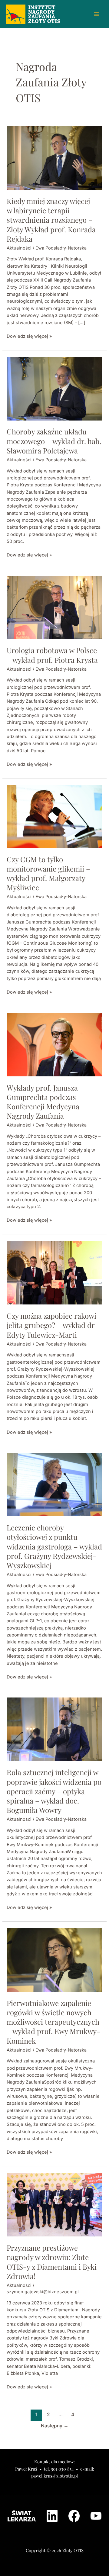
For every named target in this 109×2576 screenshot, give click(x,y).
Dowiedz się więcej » (29, 336)
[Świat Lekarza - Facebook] (74, 2516)
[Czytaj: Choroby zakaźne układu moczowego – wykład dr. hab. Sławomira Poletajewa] (54, 388)
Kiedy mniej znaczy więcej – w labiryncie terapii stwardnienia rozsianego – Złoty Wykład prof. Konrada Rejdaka (51, 220)
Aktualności (19, 248)
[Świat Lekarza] (22, 2516)
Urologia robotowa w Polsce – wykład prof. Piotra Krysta (52, 655)
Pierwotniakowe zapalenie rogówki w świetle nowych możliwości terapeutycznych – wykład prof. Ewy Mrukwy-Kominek (53, 2022)
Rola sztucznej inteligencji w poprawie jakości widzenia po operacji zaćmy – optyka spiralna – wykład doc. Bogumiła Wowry (54, 1791)
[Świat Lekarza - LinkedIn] (52, 2516)
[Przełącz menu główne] (97, 14)
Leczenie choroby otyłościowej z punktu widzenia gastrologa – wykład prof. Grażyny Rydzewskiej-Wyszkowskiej (54, 1546)
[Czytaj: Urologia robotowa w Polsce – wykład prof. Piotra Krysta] (54, 607)
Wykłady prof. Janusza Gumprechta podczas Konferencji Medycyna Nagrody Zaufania (43, 1102)
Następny (55, 2426)
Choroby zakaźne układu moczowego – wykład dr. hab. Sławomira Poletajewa (54, 441)
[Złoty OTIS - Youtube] (96, 2516)
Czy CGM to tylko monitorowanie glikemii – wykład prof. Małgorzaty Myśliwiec (48, 873)
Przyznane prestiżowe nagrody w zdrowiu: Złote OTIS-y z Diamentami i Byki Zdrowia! (52, 2262)
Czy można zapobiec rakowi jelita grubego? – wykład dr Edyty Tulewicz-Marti (51, 1325)
